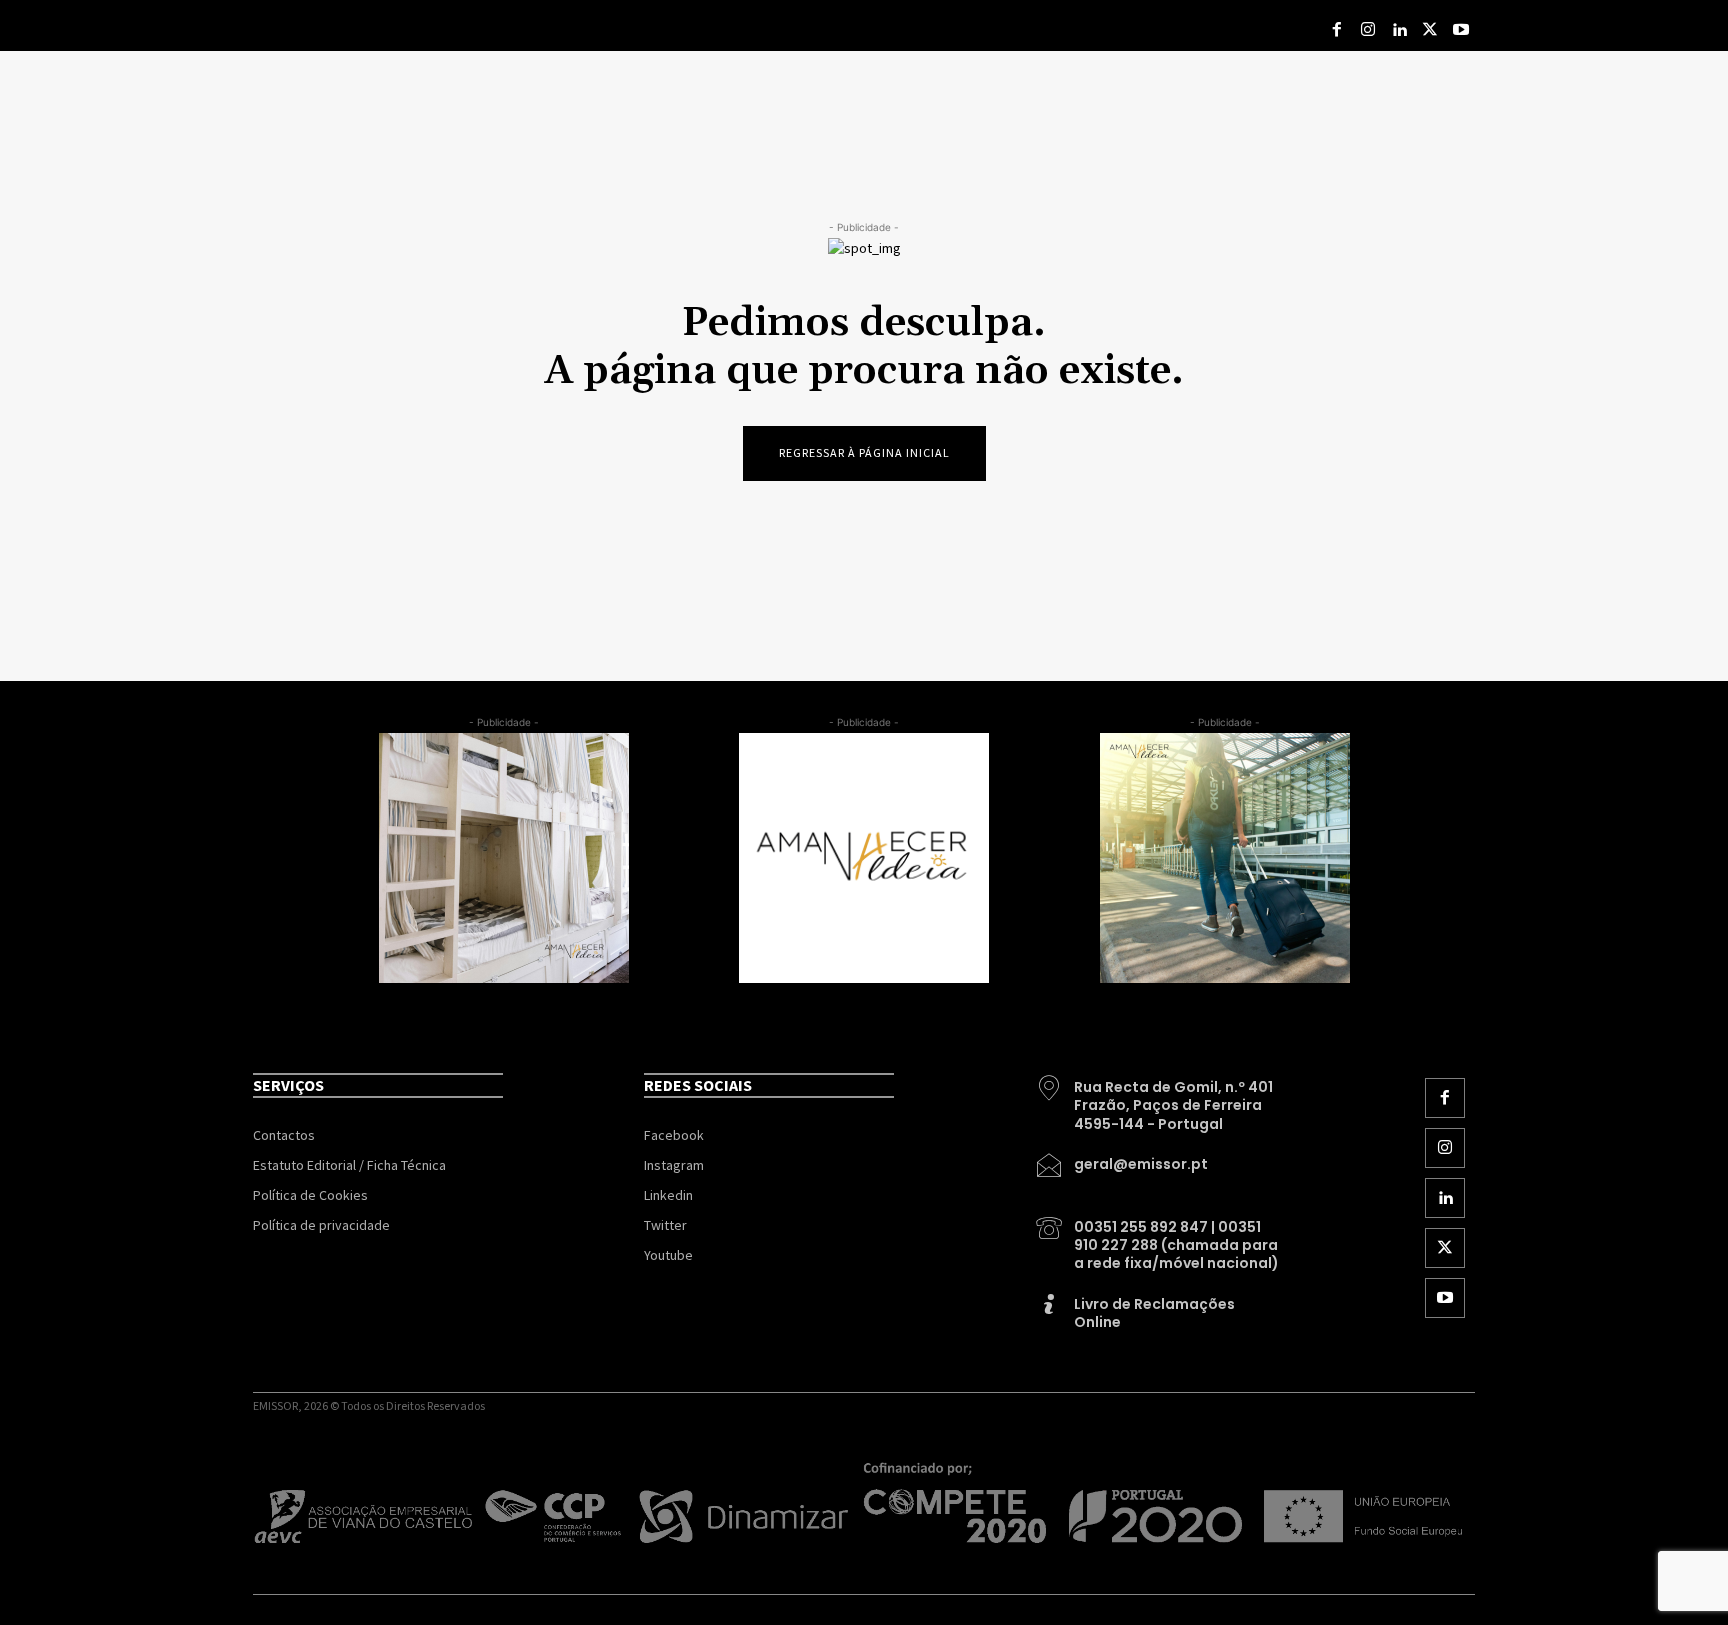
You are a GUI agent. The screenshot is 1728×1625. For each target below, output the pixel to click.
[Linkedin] (1399, 30)
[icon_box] (1159, 1098)
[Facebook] (1337, 30)
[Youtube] (1460, 30)
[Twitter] (1429, 30)
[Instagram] (1368, 30)
